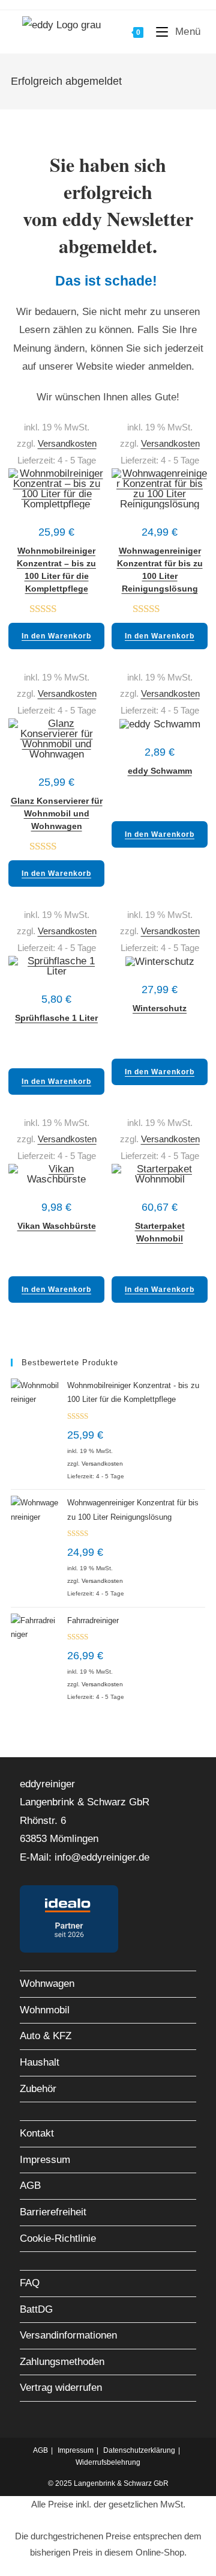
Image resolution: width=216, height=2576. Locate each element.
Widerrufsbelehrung (108, 2462)
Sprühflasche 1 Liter (56, 1018)
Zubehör (38, 2089)
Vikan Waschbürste (57, 1226)
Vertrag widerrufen (61, 2388)
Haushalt (40, 2062)
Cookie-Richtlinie (58, 2238)
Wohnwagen (47, 1984)
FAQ (30, 2283)
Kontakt (37, 2133)
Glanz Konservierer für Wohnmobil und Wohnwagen (57, 803)
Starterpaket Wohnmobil (160, 1228)
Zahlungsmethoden (62, 2362)
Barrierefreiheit (53, 2212)
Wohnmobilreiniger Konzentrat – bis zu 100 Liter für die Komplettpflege (56, 553)
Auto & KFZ (46, 2036)
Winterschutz (160, 1008)
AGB (30, 2186)
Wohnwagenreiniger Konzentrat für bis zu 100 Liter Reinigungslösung (160, 553)
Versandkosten (67, 443)
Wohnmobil (45, 2010)
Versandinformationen (68, 2335)
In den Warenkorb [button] (56, 636)
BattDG (36, 2309)
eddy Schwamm (160, 771)
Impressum (45, 2160)
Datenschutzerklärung (139, 2450)
